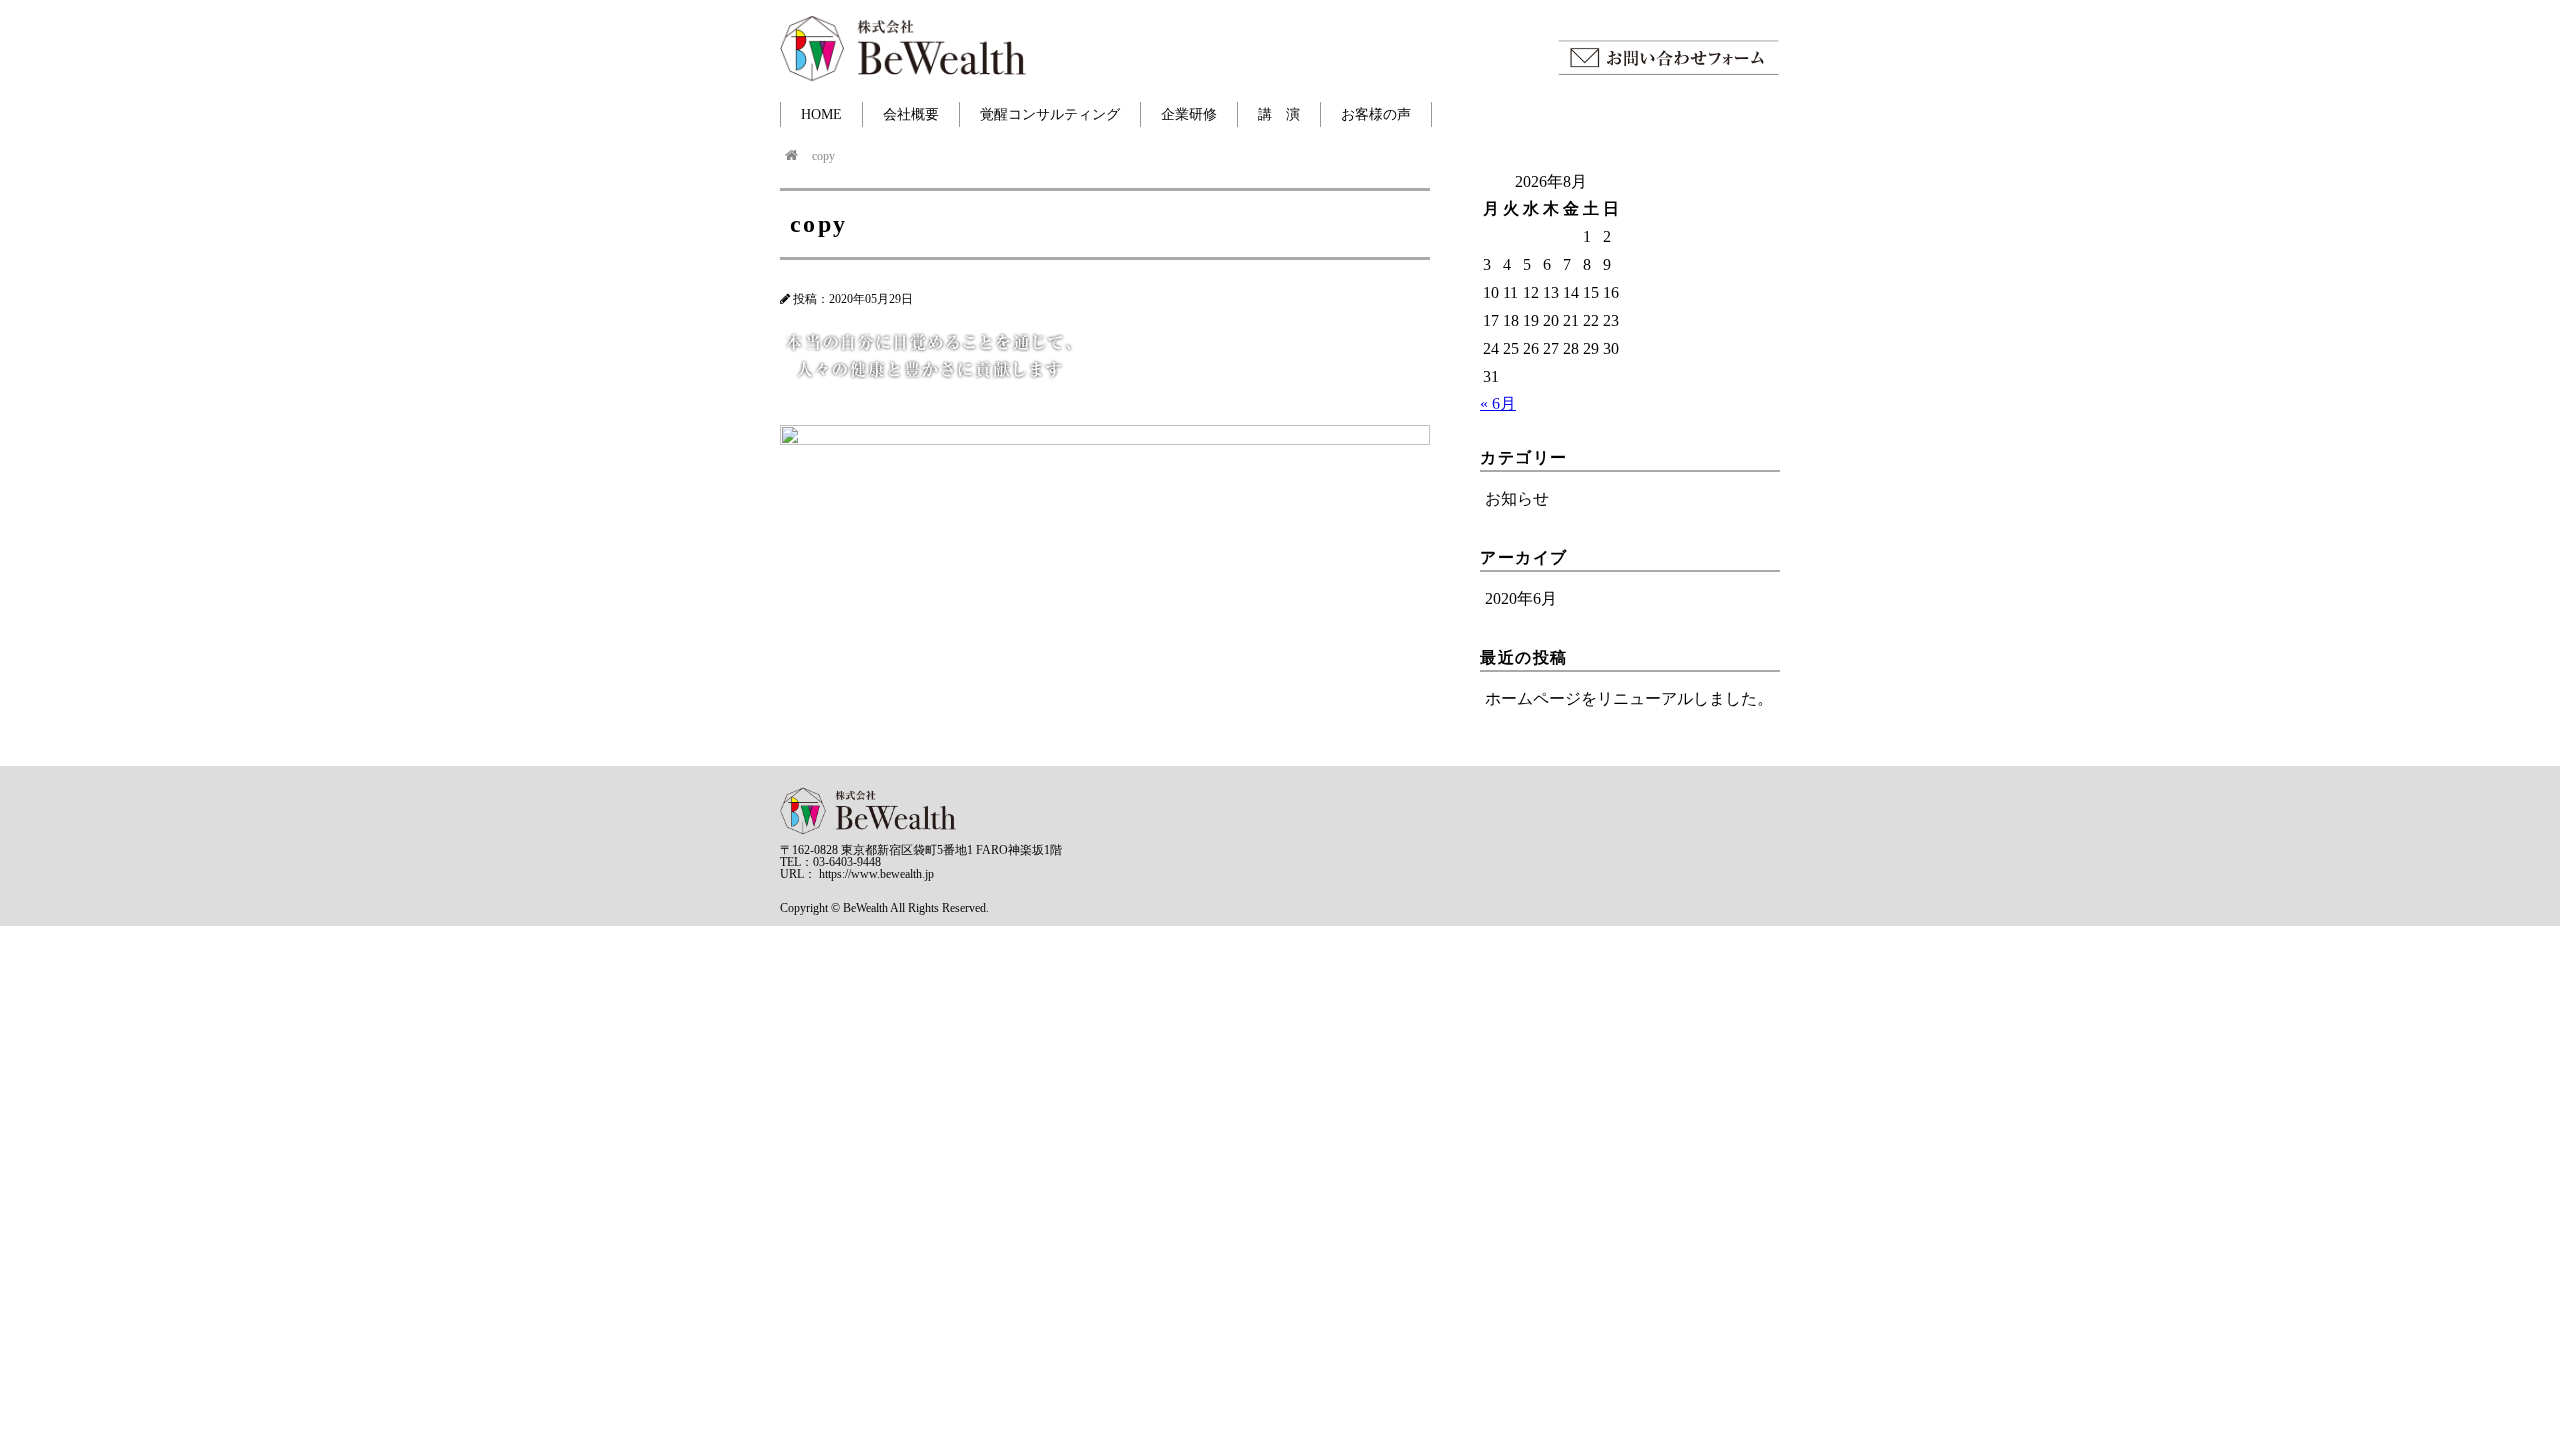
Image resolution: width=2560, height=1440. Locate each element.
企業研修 (1189, 114)
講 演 (1279, 114)
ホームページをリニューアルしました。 (1629, 698)
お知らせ (1517, 498)
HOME (821, 114)
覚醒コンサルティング (1050, 114)
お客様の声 (1376, 114)
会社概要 (911, 114)
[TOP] (791, 156)
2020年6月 (1521, 598)
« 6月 (1498, 403)
